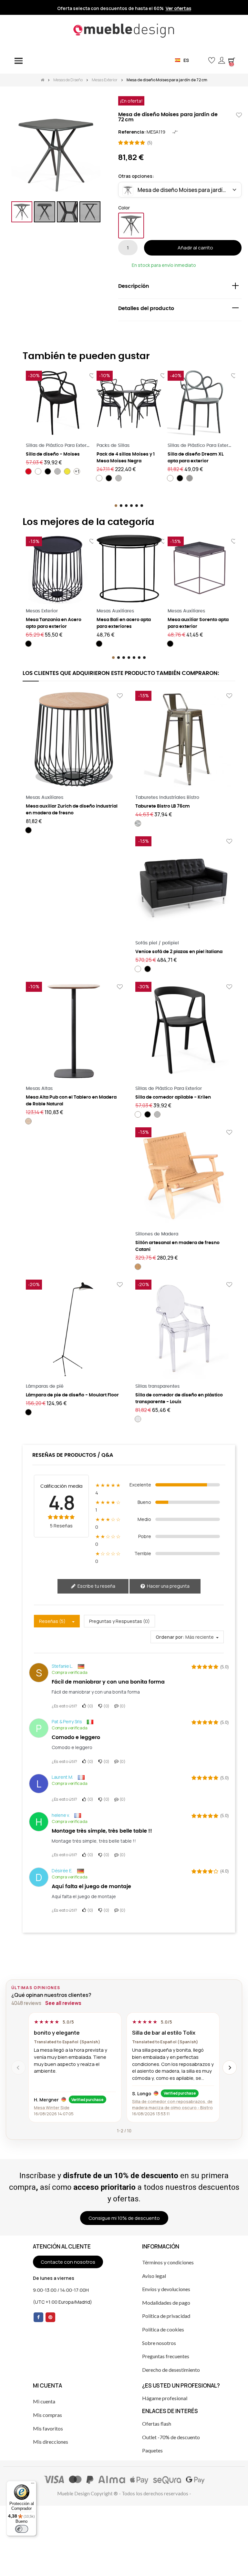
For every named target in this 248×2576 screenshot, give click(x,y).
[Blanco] (38, 471)
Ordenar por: (170, 1637)
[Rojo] (28, 471)
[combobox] (180, 190)
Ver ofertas (178, 8)
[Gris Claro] (57, 471)
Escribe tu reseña (96, 1586)
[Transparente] (138, 1419)
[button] (201, 60)
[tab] (180, 288)
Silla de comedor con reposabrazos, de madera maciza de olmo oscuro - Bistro (172, 2104)
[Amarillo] (67, 471)
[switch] (22, 2529)
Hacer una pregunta (168, 1586)
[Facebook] (38, 2317)
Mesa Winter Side (52, 2108)
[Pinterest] (50, 2317)
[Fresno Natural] (138, 1267)
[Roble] (28, 1121)
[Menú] (33, 2485)
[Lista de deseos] (92, 376)
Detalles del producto (146, 308)
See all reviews (63, 2003)
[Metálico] (138, 823)
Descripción (134, 286)
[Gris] (190, 478)
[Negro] (131, 226)
